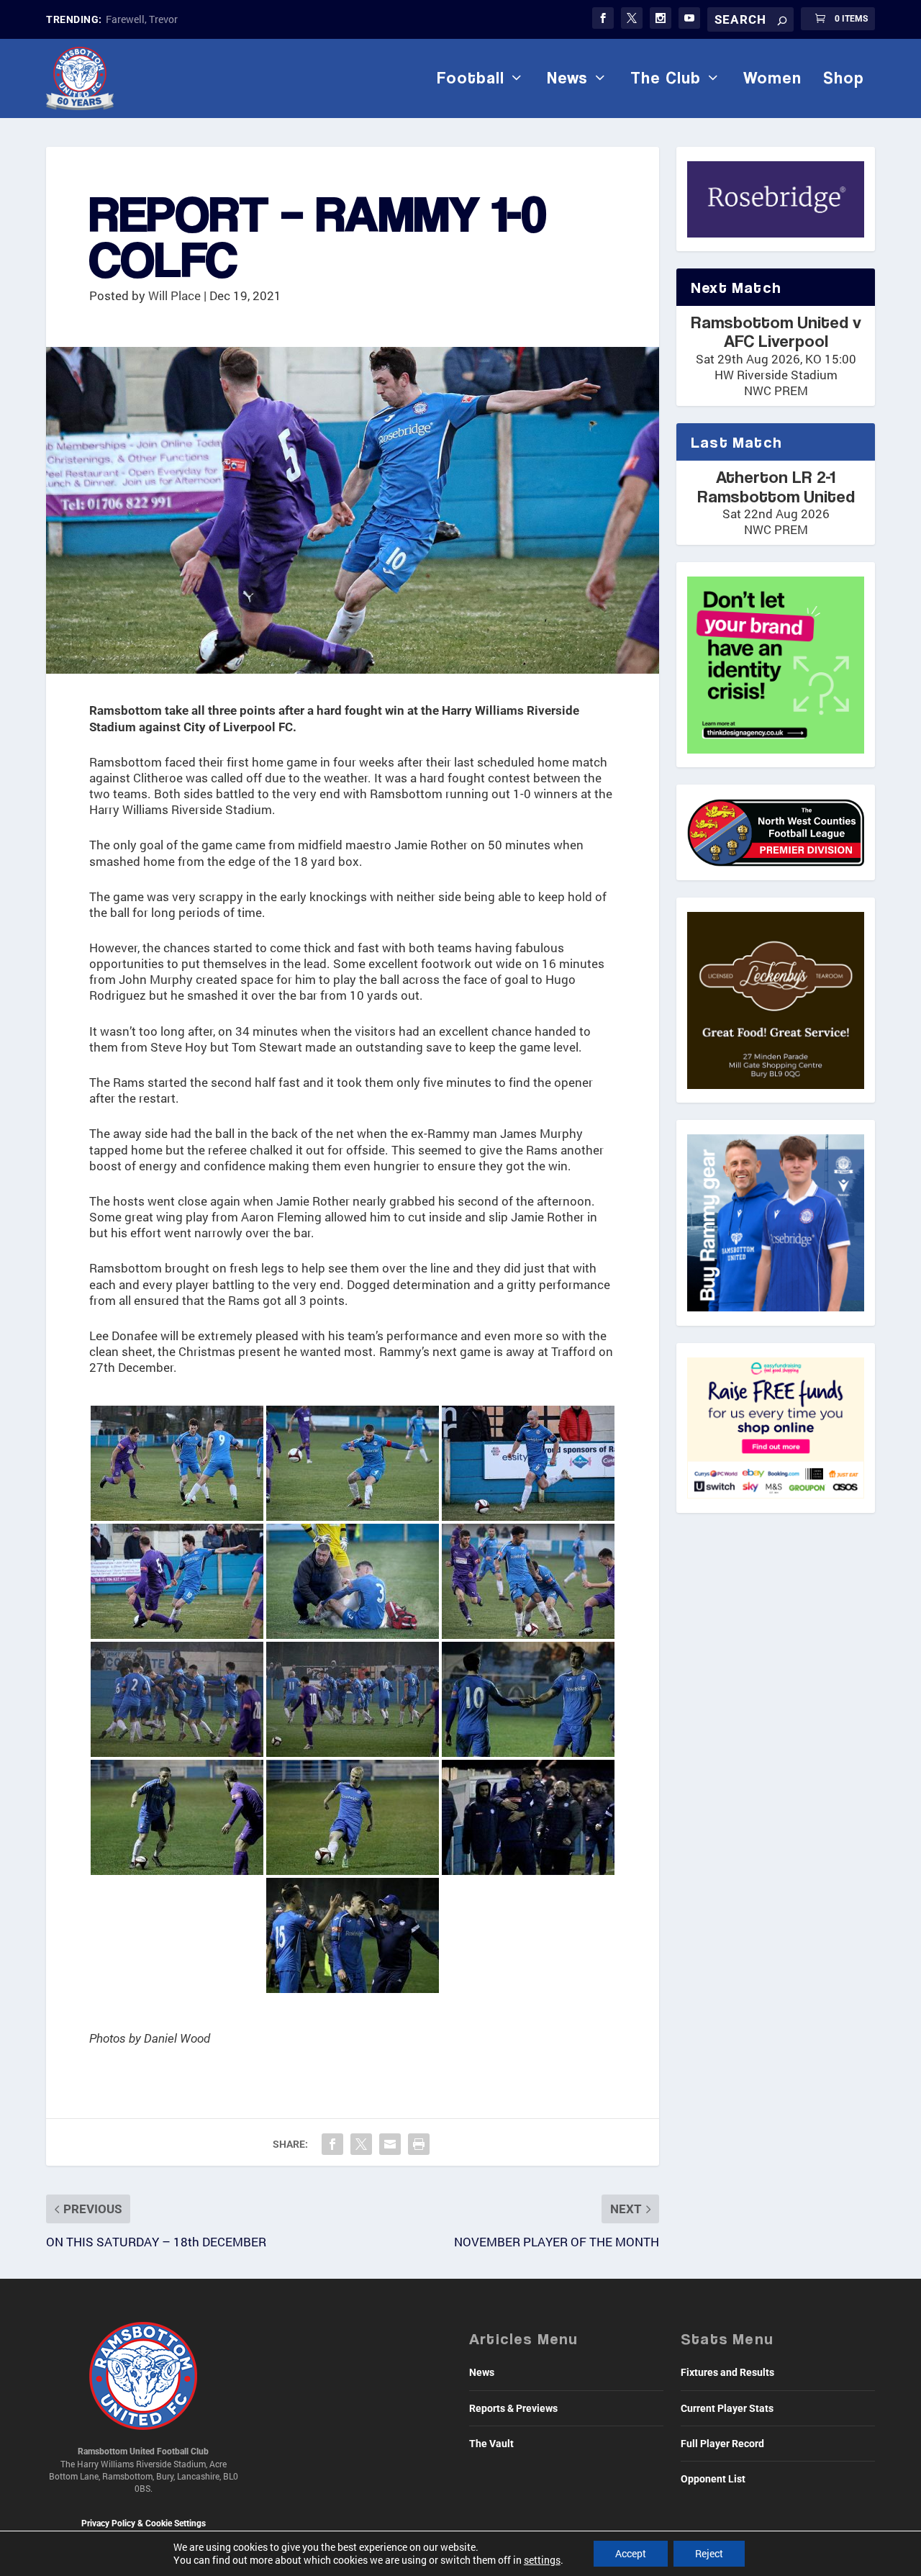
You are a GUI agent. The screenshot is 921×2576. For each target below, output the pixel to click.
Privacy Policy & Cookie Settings (144, 2523)
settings (542, 2560)
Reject (709, 2553)
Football (471, 78)
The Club (666, 78)
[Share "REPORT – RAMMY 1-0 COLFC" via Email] (390, 2144)
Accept (631, 2553)
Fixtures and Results (727, 2372)
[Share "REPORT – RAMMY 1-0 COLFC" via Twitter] (361, 2144)
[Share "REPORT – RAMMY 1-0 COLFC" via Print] (419, 2144)
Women (772, 78)
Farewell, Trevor (142, 19)
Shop (844, 78)
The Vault (491, 2444)
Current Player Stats (727, 2408)
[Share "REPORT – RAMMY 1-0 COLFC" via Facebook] (332, 2144)
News (567, 78)
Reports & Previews (513, 2408)
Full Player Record (722, 2444)
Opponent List (713, 2479)
